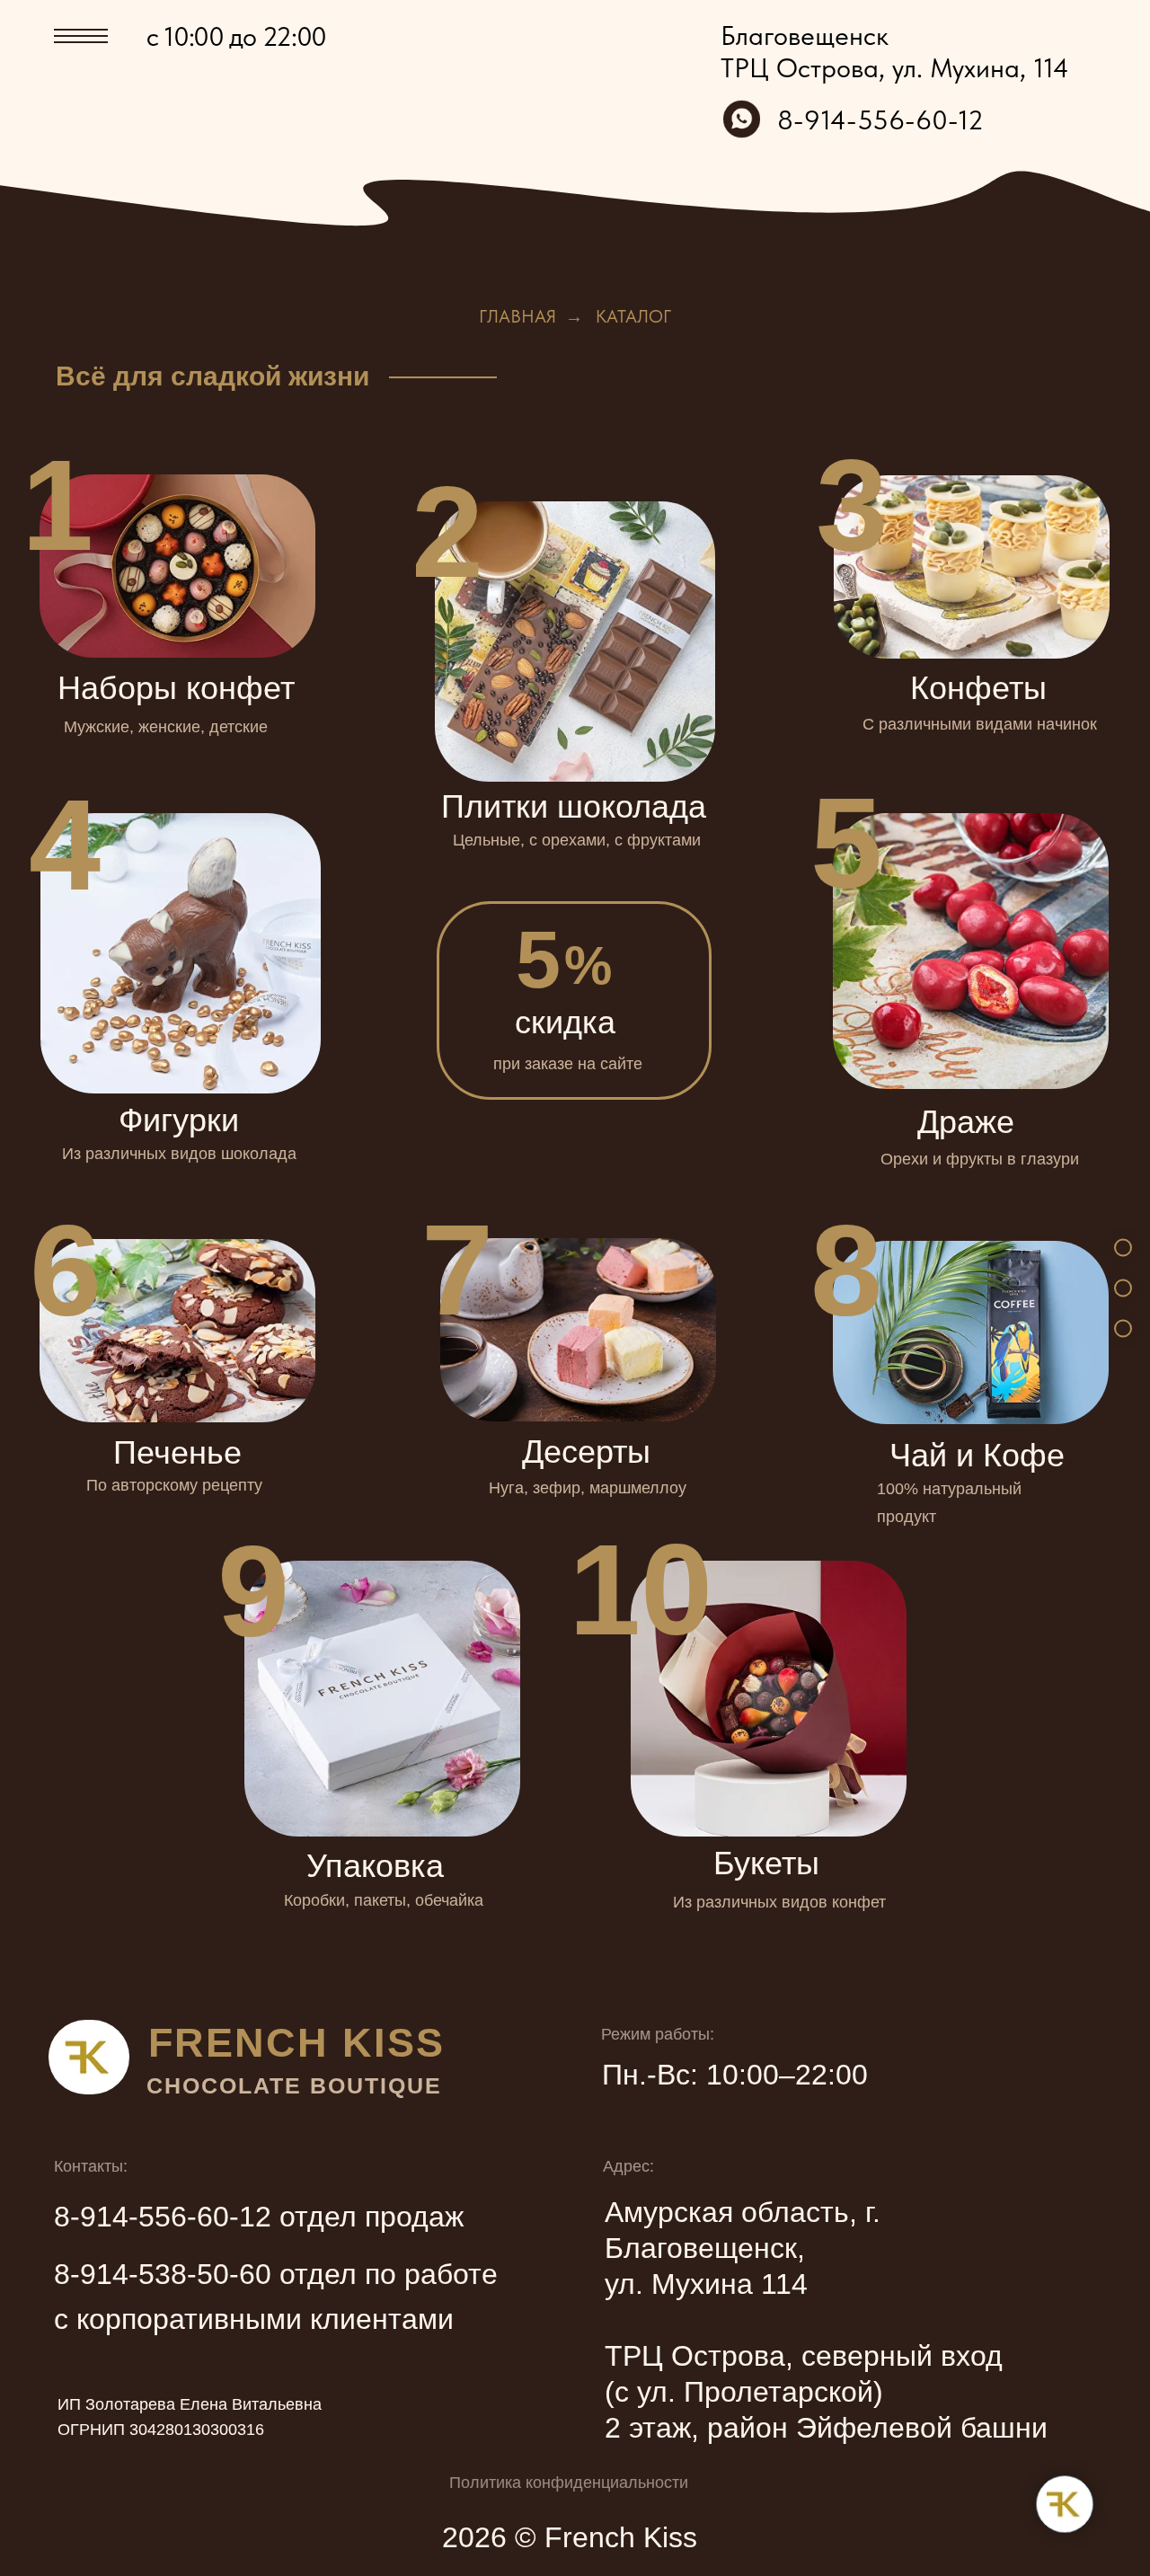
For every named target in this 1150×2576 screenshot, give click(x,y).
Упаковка (375, 1866)
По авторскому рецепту (174, 1485)
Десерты (586, 1452)
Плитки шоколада (574, 806)
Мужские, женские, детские (166, 727)
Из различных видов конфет (779, 1902)
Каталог (633, 316)
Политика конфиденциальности (569, 2483)
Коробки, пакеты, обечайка (384, 1900)
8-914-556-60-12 (880, 120)
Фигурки (179, 1120)
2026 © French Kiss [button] (570, 2537)
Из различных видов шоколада (179, 1154)
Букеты (766, 1863)
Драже (966, 1122)
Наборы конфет (176, 688)
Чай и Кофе (977, 1455)
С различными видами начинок (980, 724)
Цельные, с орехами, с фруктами (577, 840)
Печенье (177, 1452)
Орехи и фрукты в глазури (980, 1159)
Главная (517, 316)
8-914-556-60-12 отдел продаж (259, 2217)
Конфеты (978, 688)
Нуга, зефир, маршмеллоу (588, 1488)
